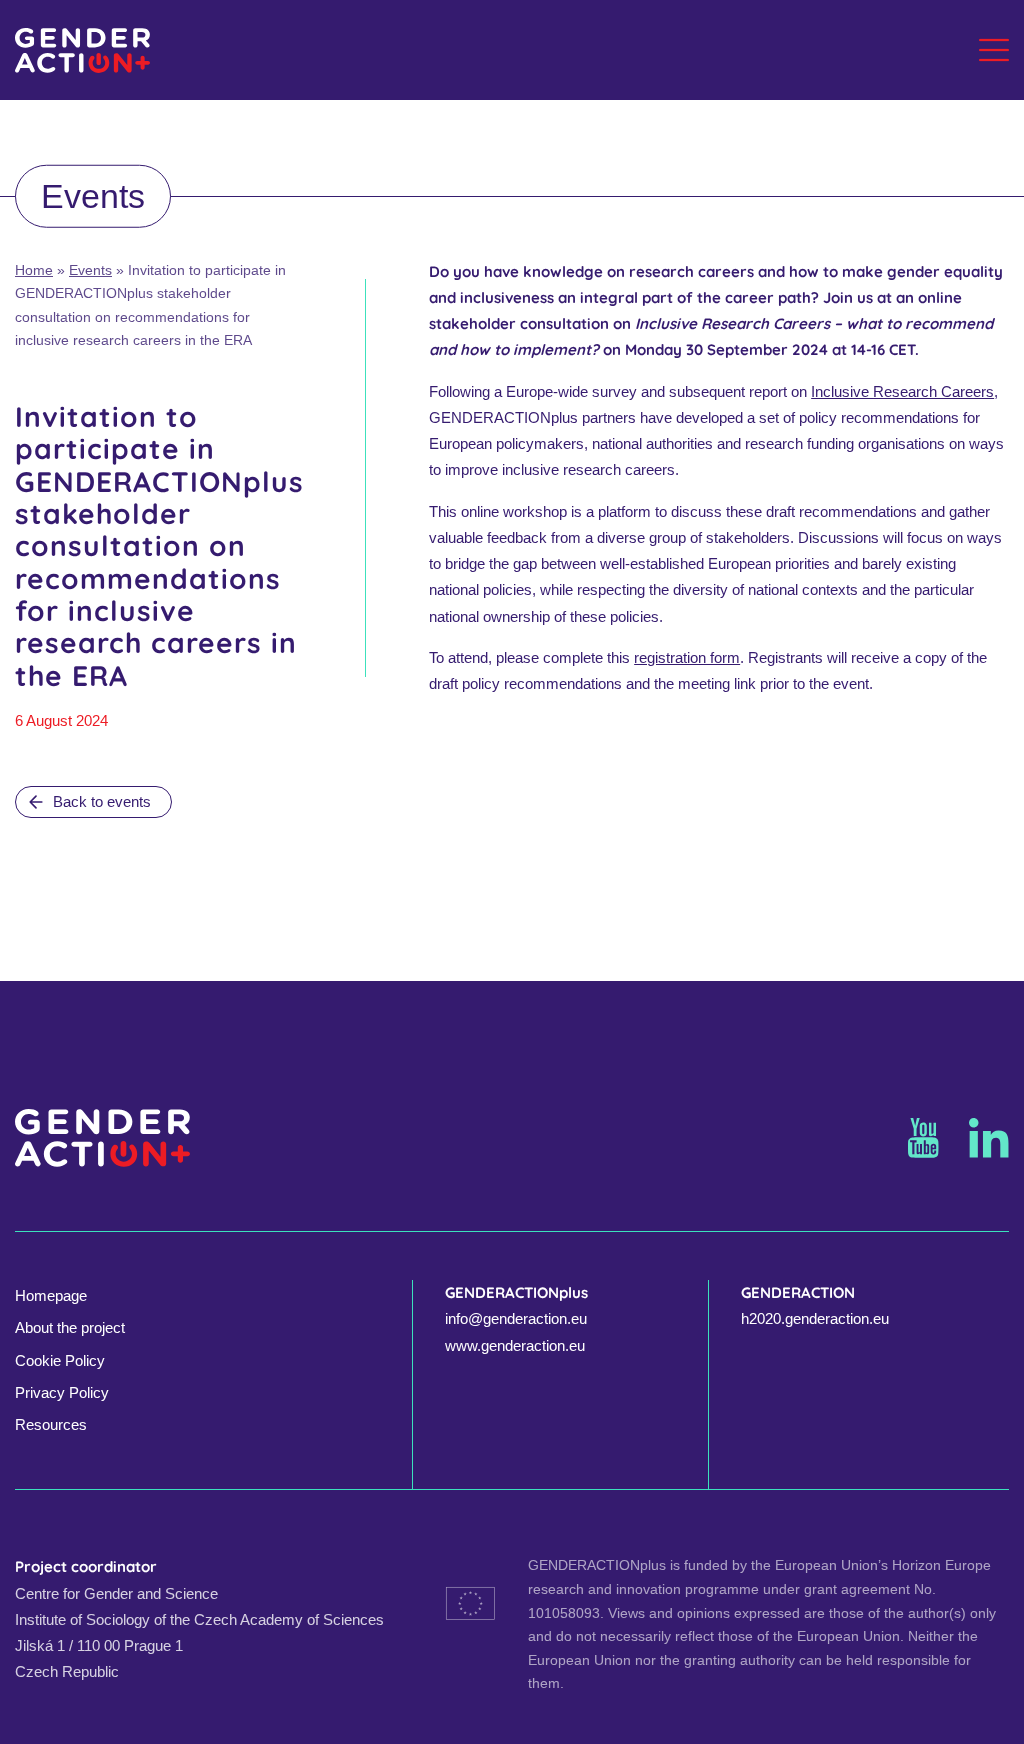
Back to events (102, 801)
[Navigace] (994, 50)
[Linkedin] (989, 1138)
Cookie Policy (60, 1360)
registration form (687, 657)
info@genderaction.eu (516, 1318)
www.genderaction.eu (515, 1345)
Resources (51, 1424)
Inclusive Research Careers (902, 391)
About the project (70, 1327)
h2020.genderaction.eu (815, 1318)
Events (90, 270)
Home (34, 270)
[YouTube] (923, 1138)
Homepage (51, 1295)
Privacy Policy (62, 1392)
